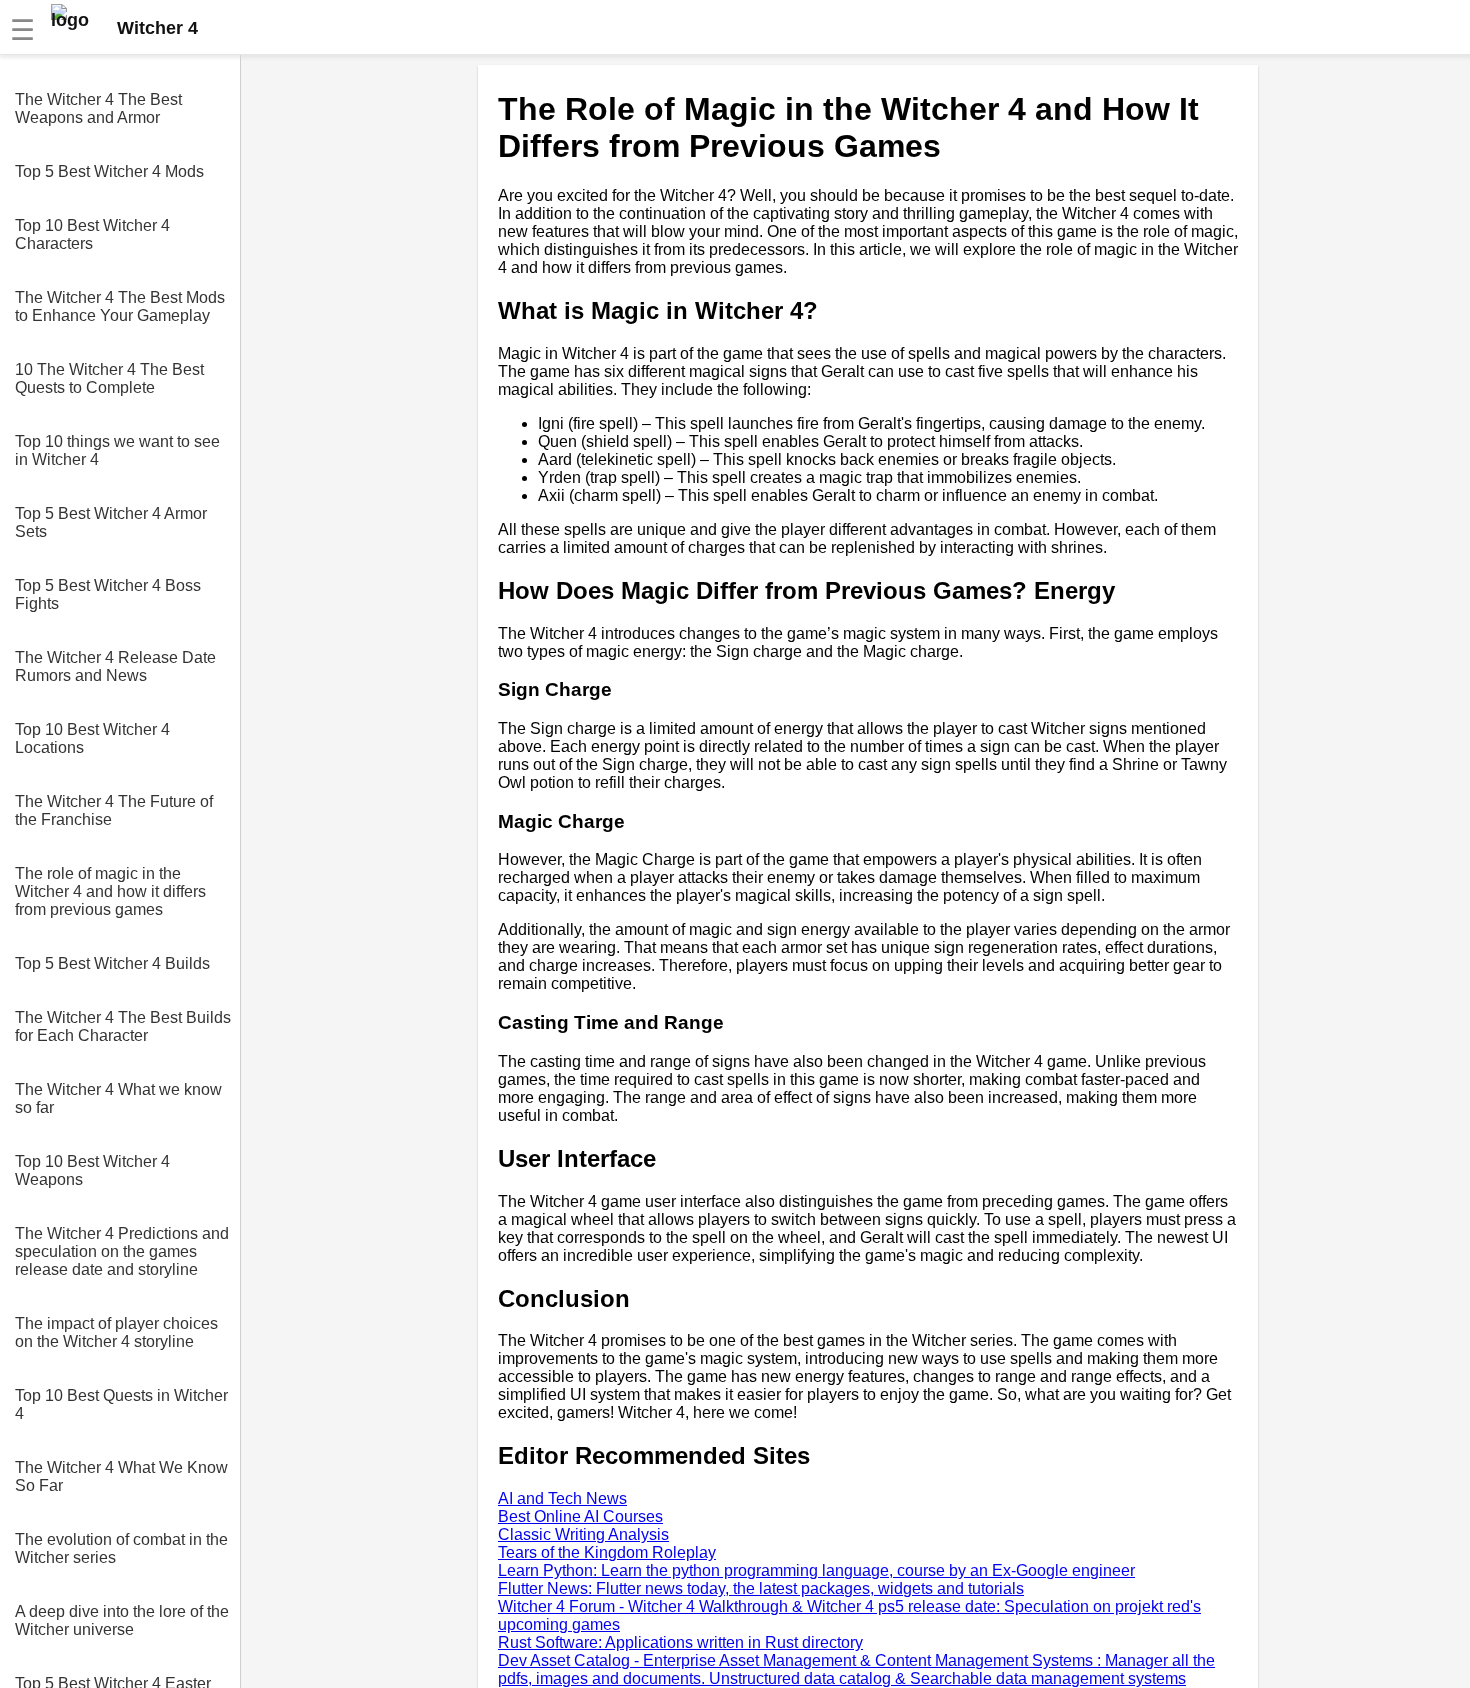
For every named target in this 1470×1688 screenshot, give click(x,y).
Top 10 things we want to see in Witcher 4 (117, 450)
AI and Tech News (562, 1498)
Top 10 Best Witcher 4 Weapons (92, 1170)
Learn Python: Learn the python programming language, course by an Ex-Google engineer (816, 1570)
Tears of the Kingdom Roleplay (607, 1552)
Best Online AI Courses (580, 1516)
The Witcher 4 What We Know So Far (121, 1476)
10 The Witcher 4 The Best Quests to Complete (109, 378)
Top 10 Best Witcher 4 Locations (92, 738)
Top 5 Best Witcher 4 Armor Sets (111, 522)
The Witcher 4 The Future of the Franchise (114, 810)
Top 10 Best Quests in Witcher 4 (121, 1404)
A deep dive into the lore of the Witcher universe (122, 1620)
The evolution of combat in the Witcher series (121, 1548)
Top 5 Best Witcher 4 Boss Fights (108, 594)
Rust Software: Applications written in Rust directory (680, 1642)
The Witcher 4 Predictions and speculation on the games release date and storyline (122, 1251)
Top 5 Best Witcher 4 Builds (112, 963)
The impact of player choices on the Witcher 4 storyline (116, 1332)
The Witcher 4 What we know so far (118, 1098)
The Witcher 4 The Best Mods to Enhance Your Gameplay (120, 306)
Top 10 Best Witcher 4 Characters (92, 234)
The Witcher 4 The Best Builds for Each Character (123, 1026)
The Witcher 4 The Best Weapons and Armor (98, 108)
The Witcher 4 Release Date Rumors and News (115, 666)
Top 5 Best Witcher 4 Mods (109, 171)
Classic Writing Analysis (583, 1534)
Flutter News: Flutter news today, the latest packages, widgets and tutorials (761, 1588)
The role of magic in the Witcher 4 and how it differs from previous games (110, 891)
